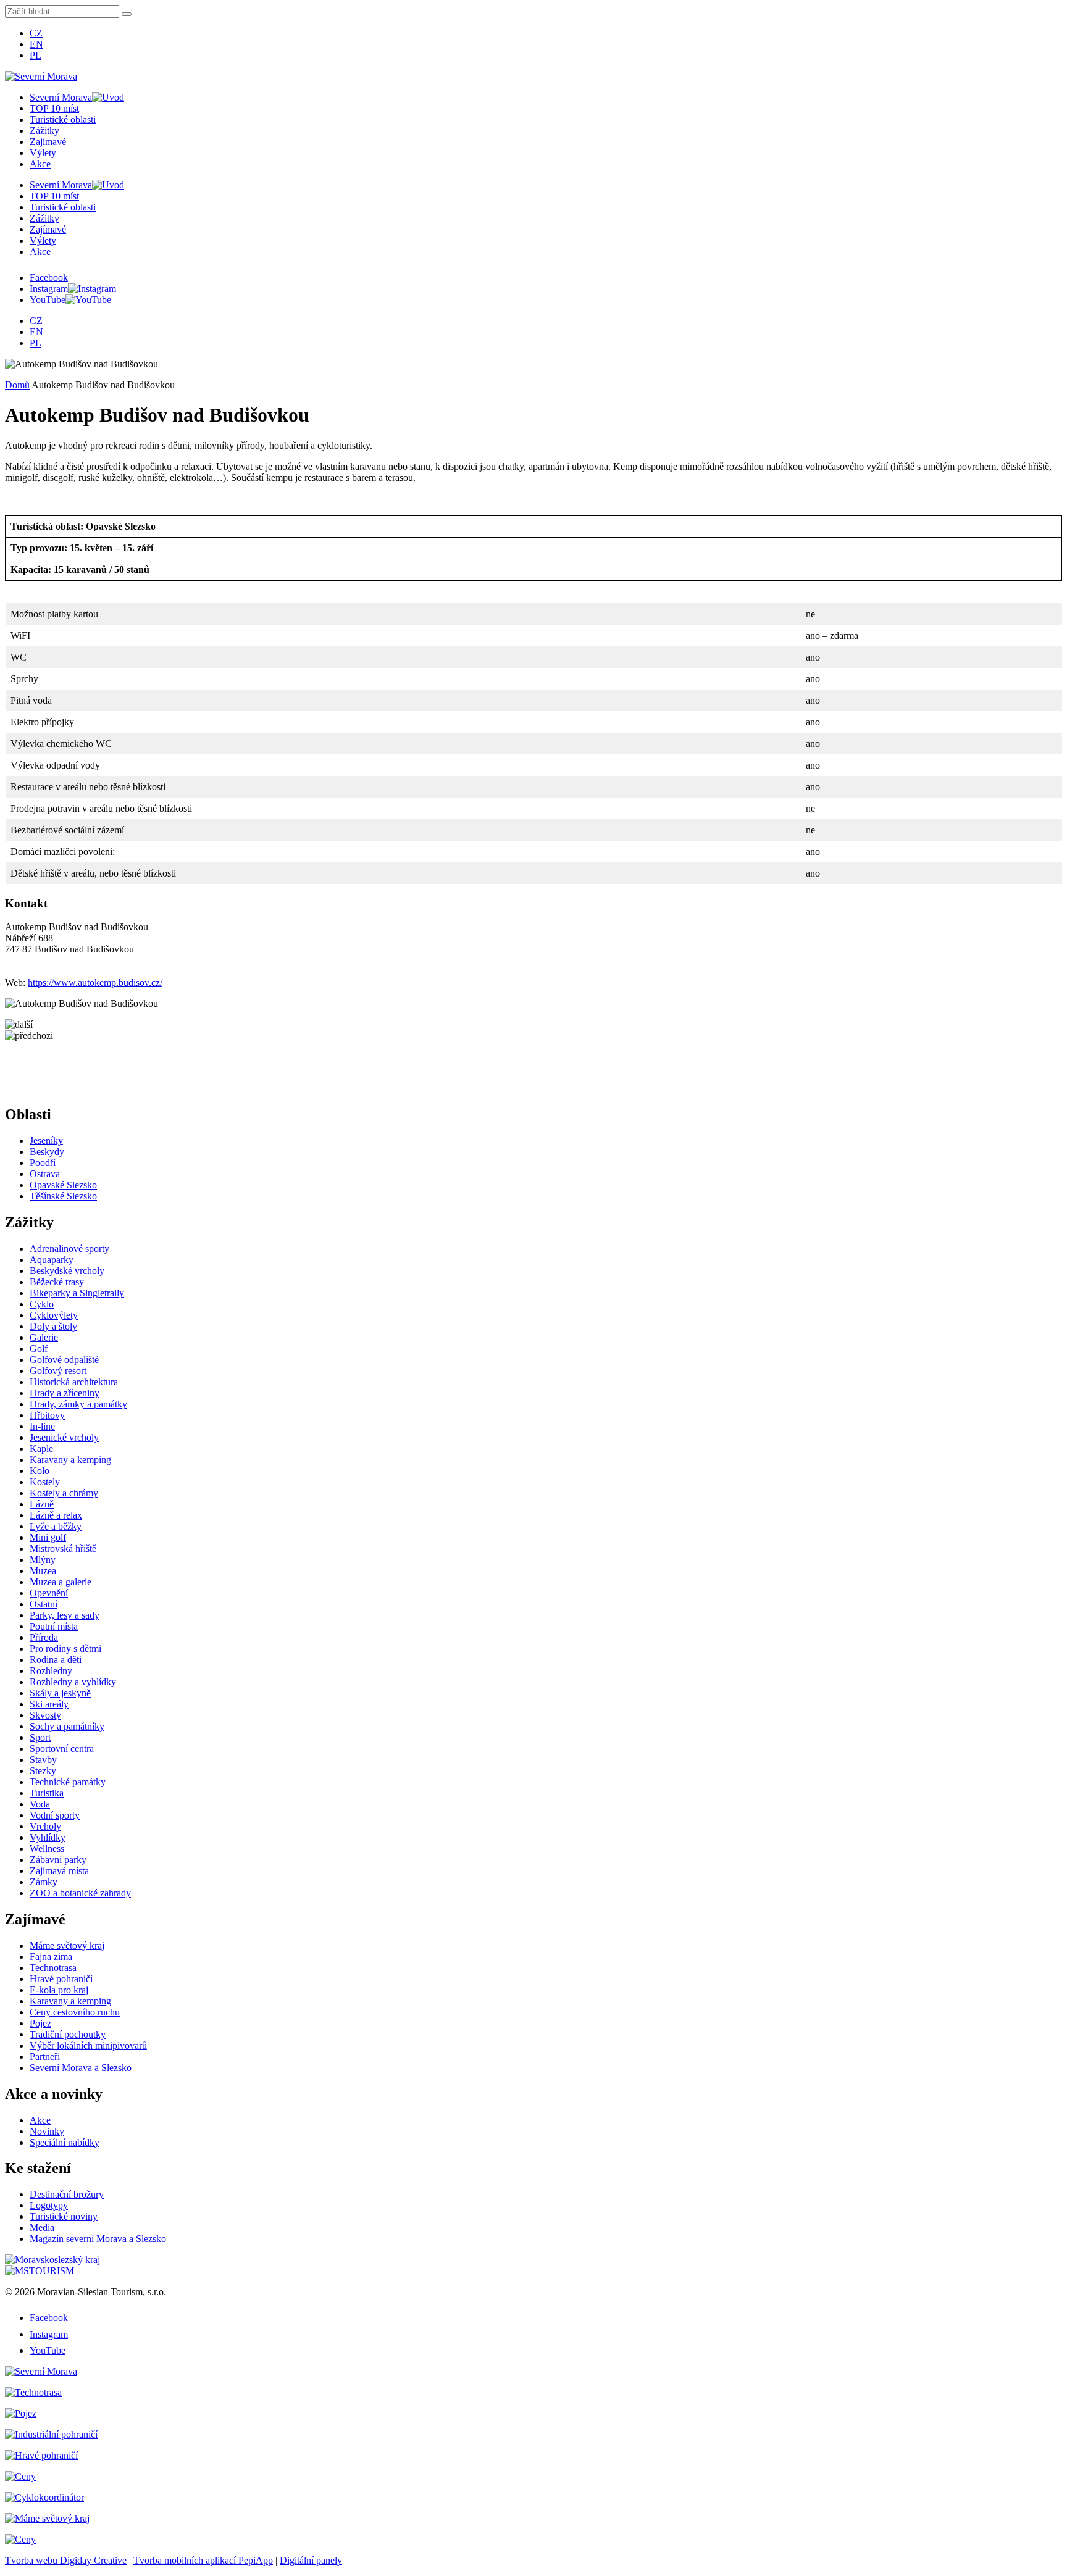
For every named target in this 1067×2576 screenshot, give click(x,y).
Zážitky (44, 131)
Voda (40, 1804)
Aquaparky (52, 1260)
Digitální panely (311, 2560)
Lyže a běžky (56, 1526)
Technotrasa (53, 1968)
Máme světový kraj (67, 1945)
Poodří (43, 1163)
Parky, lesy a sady (65, 1615)
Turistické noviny (64, 2216)
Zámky (44, 1882)
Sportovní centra (62, 1749)
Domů (17, 385)
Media (42, 2228)
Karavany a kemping (70, 1460)
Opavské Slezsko (63, 1185)
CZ (36, 33)
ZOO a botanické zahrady (80, 1893)
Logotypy (49, 2205)
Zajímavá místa (59, 1871)
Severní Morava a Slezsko (81, 2068)
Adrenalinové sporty (69, 1248)
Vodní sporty (55, 1815)
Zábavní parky (58, 1860)
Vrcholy (45, 1826)
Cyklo (42, 1304)
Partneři (45, 2057)
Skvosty (45, 1715)
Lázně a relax (56, 1515)
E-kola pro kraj (59, 1990)
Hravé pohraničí (61, 1979)
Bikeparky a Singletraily (77, 1293)
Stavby (43, 1760)
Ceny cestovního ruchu (75, 2012)
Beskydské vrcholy (67, 1271)
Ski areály (49, 1704)
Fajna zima (51, 1957)
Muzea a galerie (61, 1582)
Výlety (43, 153)
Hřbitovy (47, 1415)
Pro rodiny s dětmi (65, 1649)
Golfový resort (58, 1371)
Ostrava (45, 1174)
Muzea (43, 1571)
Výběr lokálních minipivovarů (88, 2045)
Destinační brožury (67, 2194)
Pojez (40, 2023)
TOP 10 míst (54, 108)
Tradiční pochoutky (68, 2034)
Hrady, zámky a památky (78, 1404)
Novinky (47, 2131)
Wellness (47, 1849)
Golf (39, 1348)
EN (36, 44)
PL (36, 55)
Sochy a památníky (67, 1726)
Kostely (45, 1482)
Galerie (44, 1337)
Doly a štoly (53, 1326)
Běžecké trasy (57, 1282)
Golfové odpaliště (64, 1360)
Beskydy (47, 1152)
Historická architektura (74, 1382)
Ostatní (44, 1604)
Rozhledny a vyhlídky (73, 1682)
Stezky (43, 1771)
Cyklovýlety (54, 1315)
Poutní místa (54, 1626)
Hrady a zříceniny (65, 1393)
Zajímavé (48, 142)
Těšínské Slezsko (63, 1196)
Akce (40, 164)
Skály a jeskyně (60, 1693)
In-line (42, 1426)
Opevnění (49, 1593)
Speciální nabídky (65, 2142)
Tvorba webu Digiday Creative (66, 2560)
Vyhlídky (48, 1837)
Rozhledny (51, 1671)
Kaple (41, 1448)
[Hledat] (127, 14)
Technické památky (68, 1782)
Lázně (42, 1504)
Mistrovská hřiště (63, 1549)
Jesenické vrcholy (64, 1437)
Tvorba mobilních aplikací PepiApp (203, 2560)
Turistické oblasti (63, 119)
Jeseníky (46, 1140)
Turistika (47, 1793)
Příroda (44, 1637)
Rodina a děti (56, 1660)
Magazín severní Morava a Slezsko (98, 2239)
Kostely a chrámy (64, 1493)
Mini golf (48, 1537)
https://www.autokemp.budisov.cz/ (95, 982)
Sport (40, 1737)
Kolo (40, 1471)
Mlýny (43, 1560)
